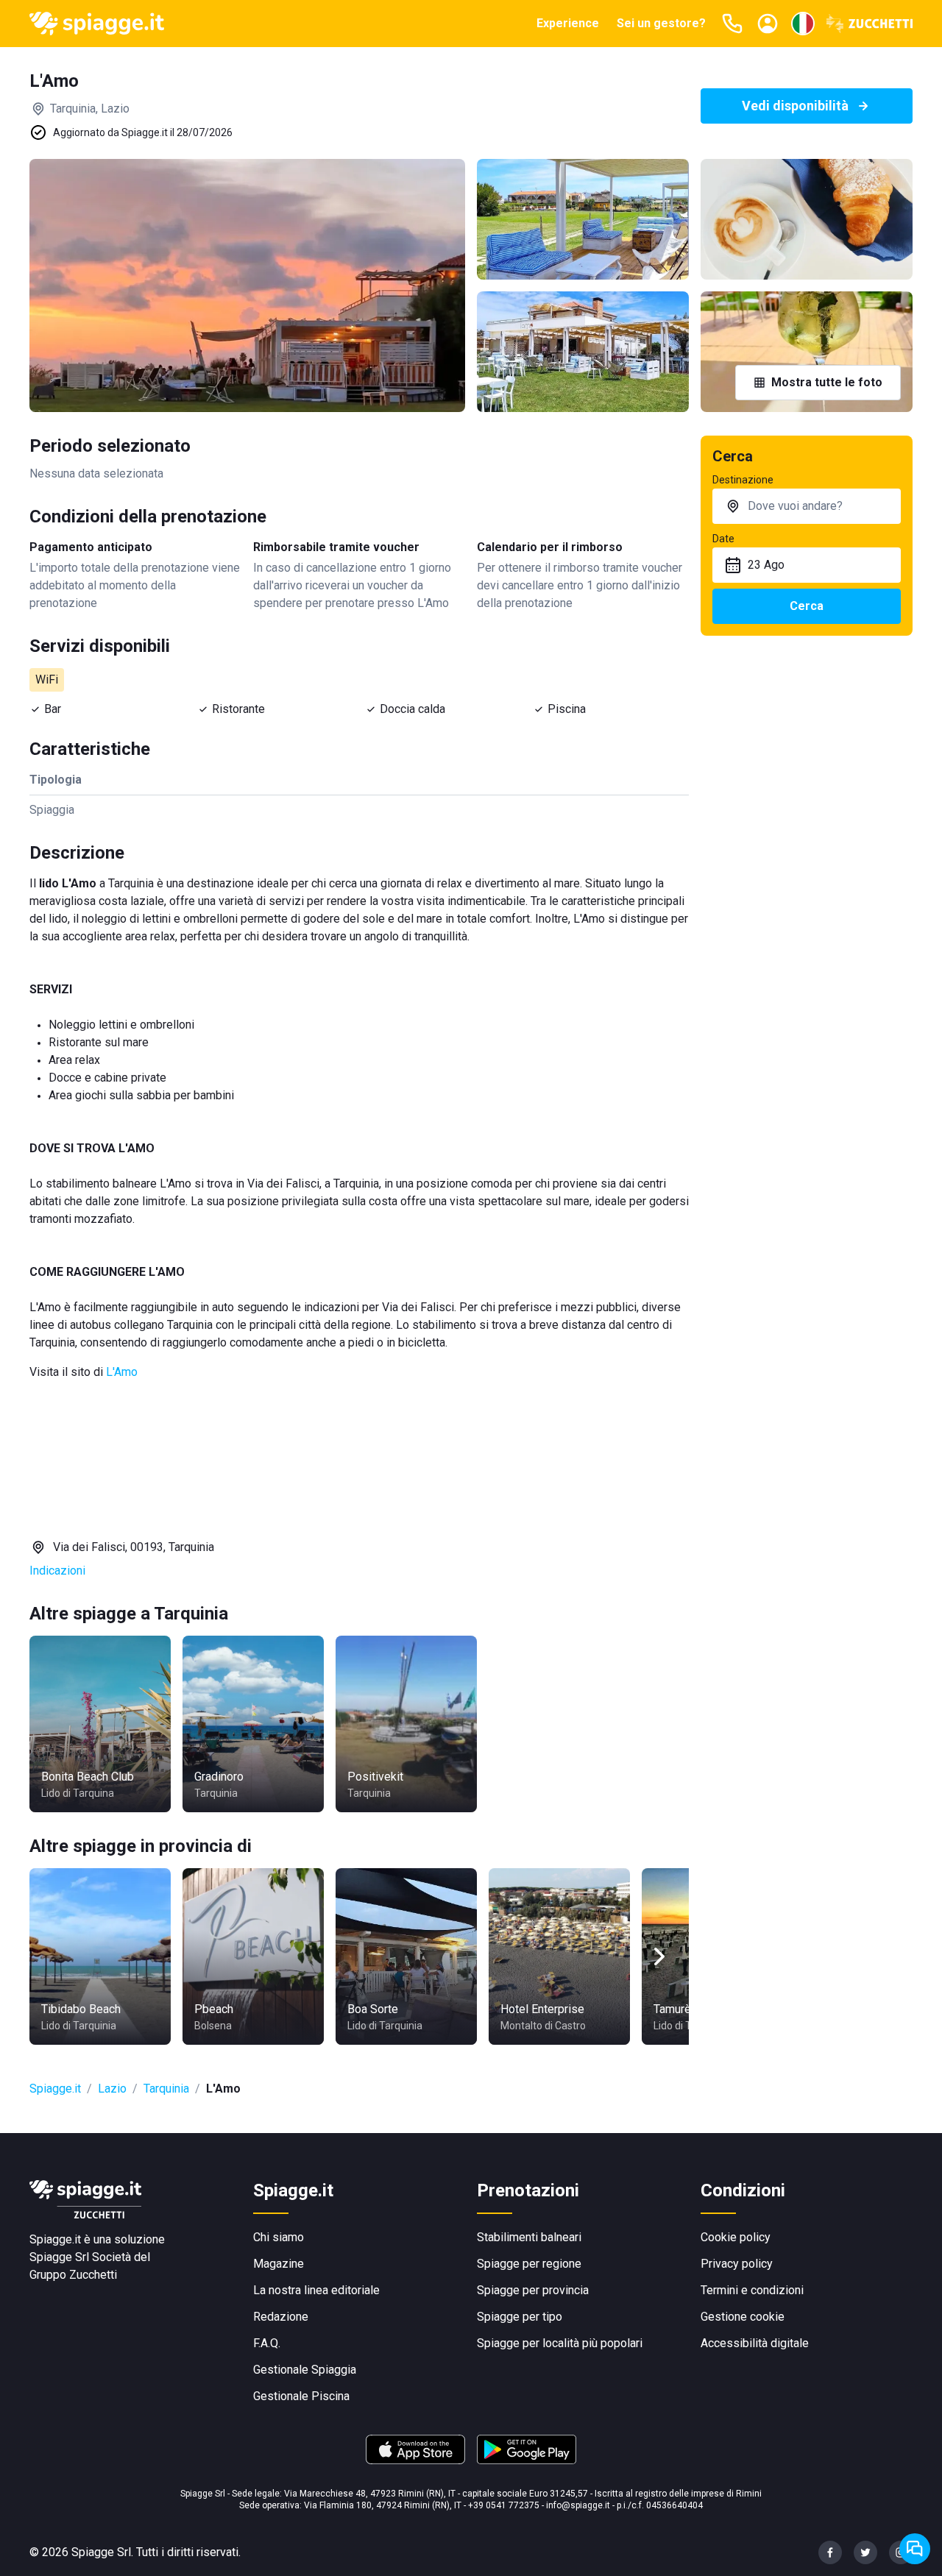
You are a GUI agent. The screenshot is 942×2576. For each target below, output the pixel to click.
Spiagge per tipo (520, 2317)
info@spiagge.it (578, 2505)
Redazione (281, 2317)
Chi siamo (279, 2237)
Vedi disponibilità (795, 106)
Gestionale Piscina (301, 2396)
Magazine (279, 2264)
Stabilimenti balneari (529, 2237)
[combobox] (807, 506)
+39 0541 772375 (504, 2505)
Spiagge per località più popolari (560, 2343)
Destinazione (743, 480)
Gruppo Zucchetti (73, 2275)
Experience (568, 23)
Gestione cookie (743, 2317)
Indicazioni (57, 1571)
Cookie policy (736, 2237)
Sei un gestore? (661, 23)
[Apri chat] (915, 2549)
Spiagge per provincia (533, 2290)
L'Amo (122, 1372)
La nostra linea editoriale (316, 2290)
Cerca (807, 606)
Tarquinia (166, 2089)
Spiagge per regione (529, 2264)
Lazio (112, 2089)
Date (723, 539)
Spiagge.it (55, 2089)
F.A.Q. (267, 2343)
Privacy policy (737, 2264)
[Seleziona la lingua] (803, 24)
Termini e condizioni (752, 2290)
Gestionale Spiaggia (305, 2370)
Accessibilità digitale (755, 2343)
